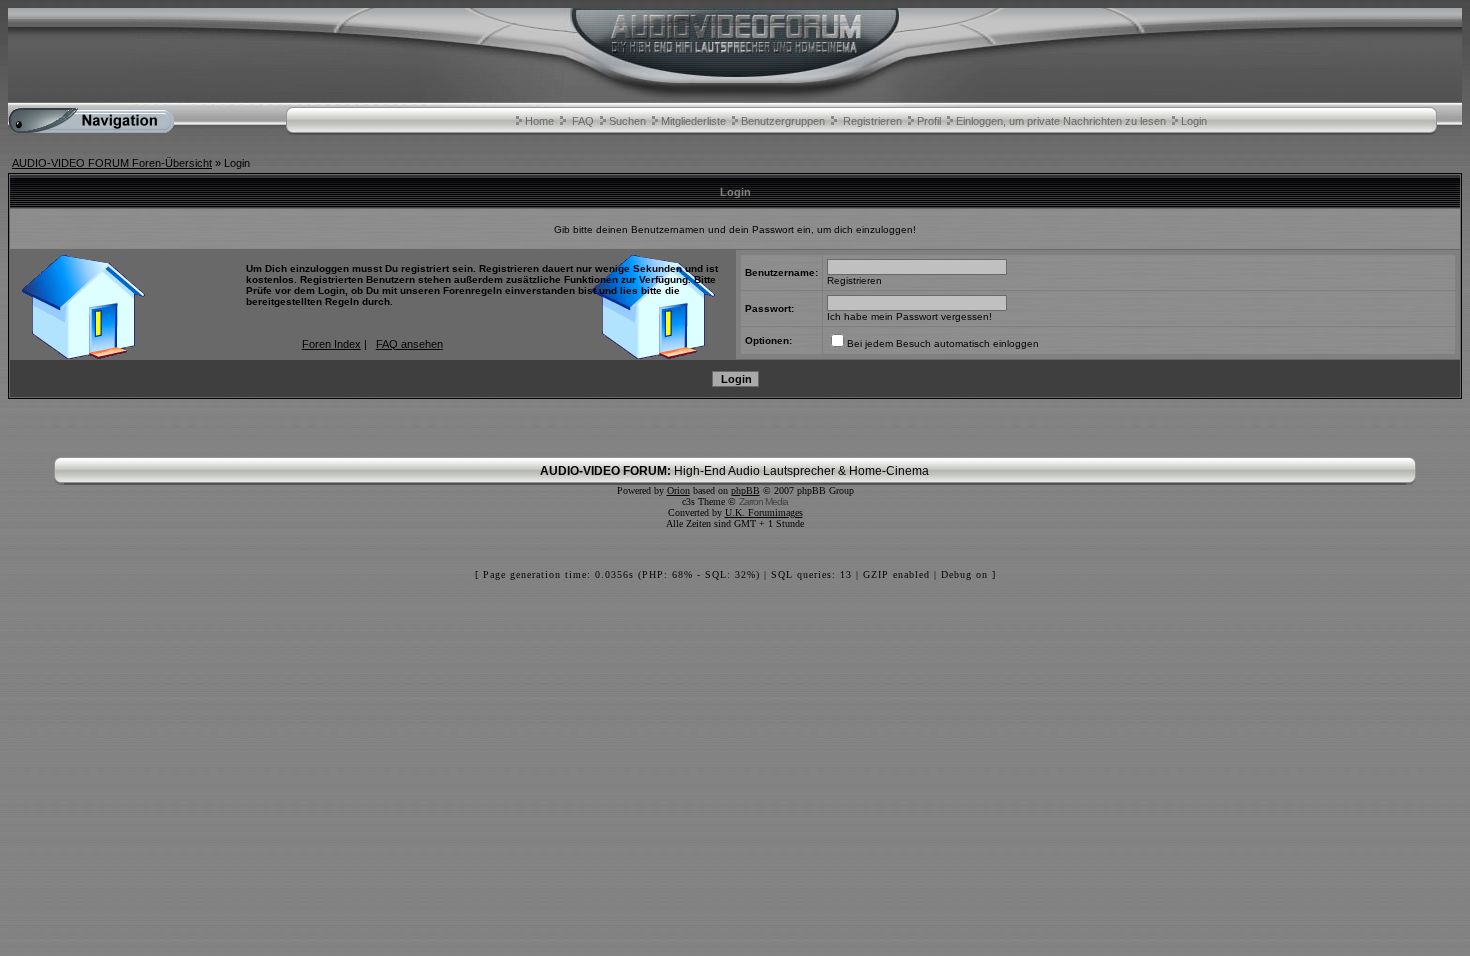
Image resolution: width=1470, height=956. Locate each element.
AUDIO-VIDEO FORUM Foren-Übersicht (112, 163)
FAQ (583, 121)
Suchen (627, 121)
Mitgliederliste (693, 121)
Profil (929, 121)
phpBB (745, 490)
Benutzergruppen (783, 121)
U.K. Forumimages (764, 512)
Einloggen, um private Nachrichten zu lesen (1061, 121)
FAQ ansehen (409, 344)
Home (539, 121)
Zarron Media (763, 501)
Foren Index (331, 344)
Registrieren (872, 121)
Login (1194, 121)
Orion (678, 490)
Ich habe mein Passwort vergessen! (909, 316)
